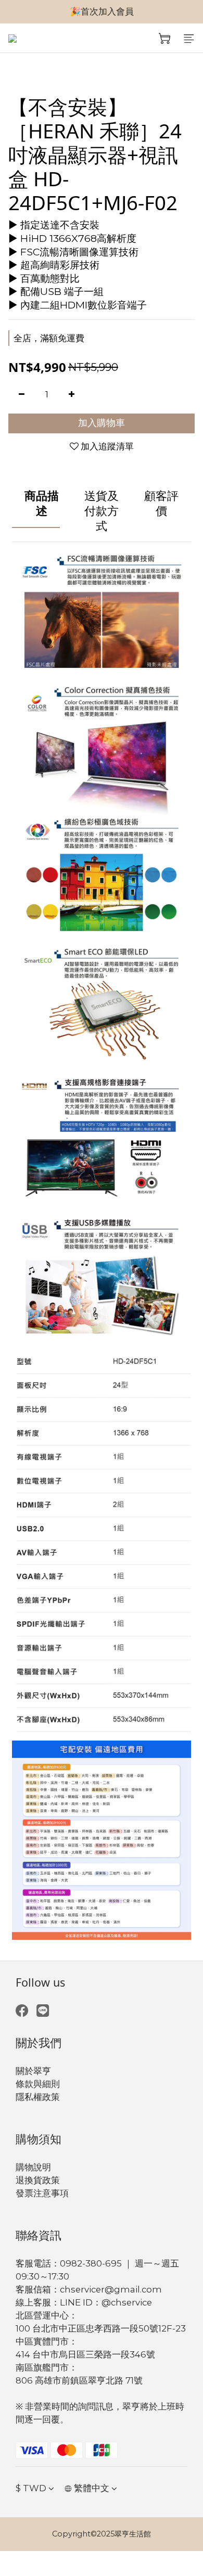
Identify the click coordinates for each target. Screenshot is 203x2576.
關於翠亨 (33, 2071)
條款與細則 (38, 2084)
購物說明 (33, 2167)
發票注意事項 (42, 2193)
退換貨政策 (38, 2180)
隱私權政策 (38, 2097)
